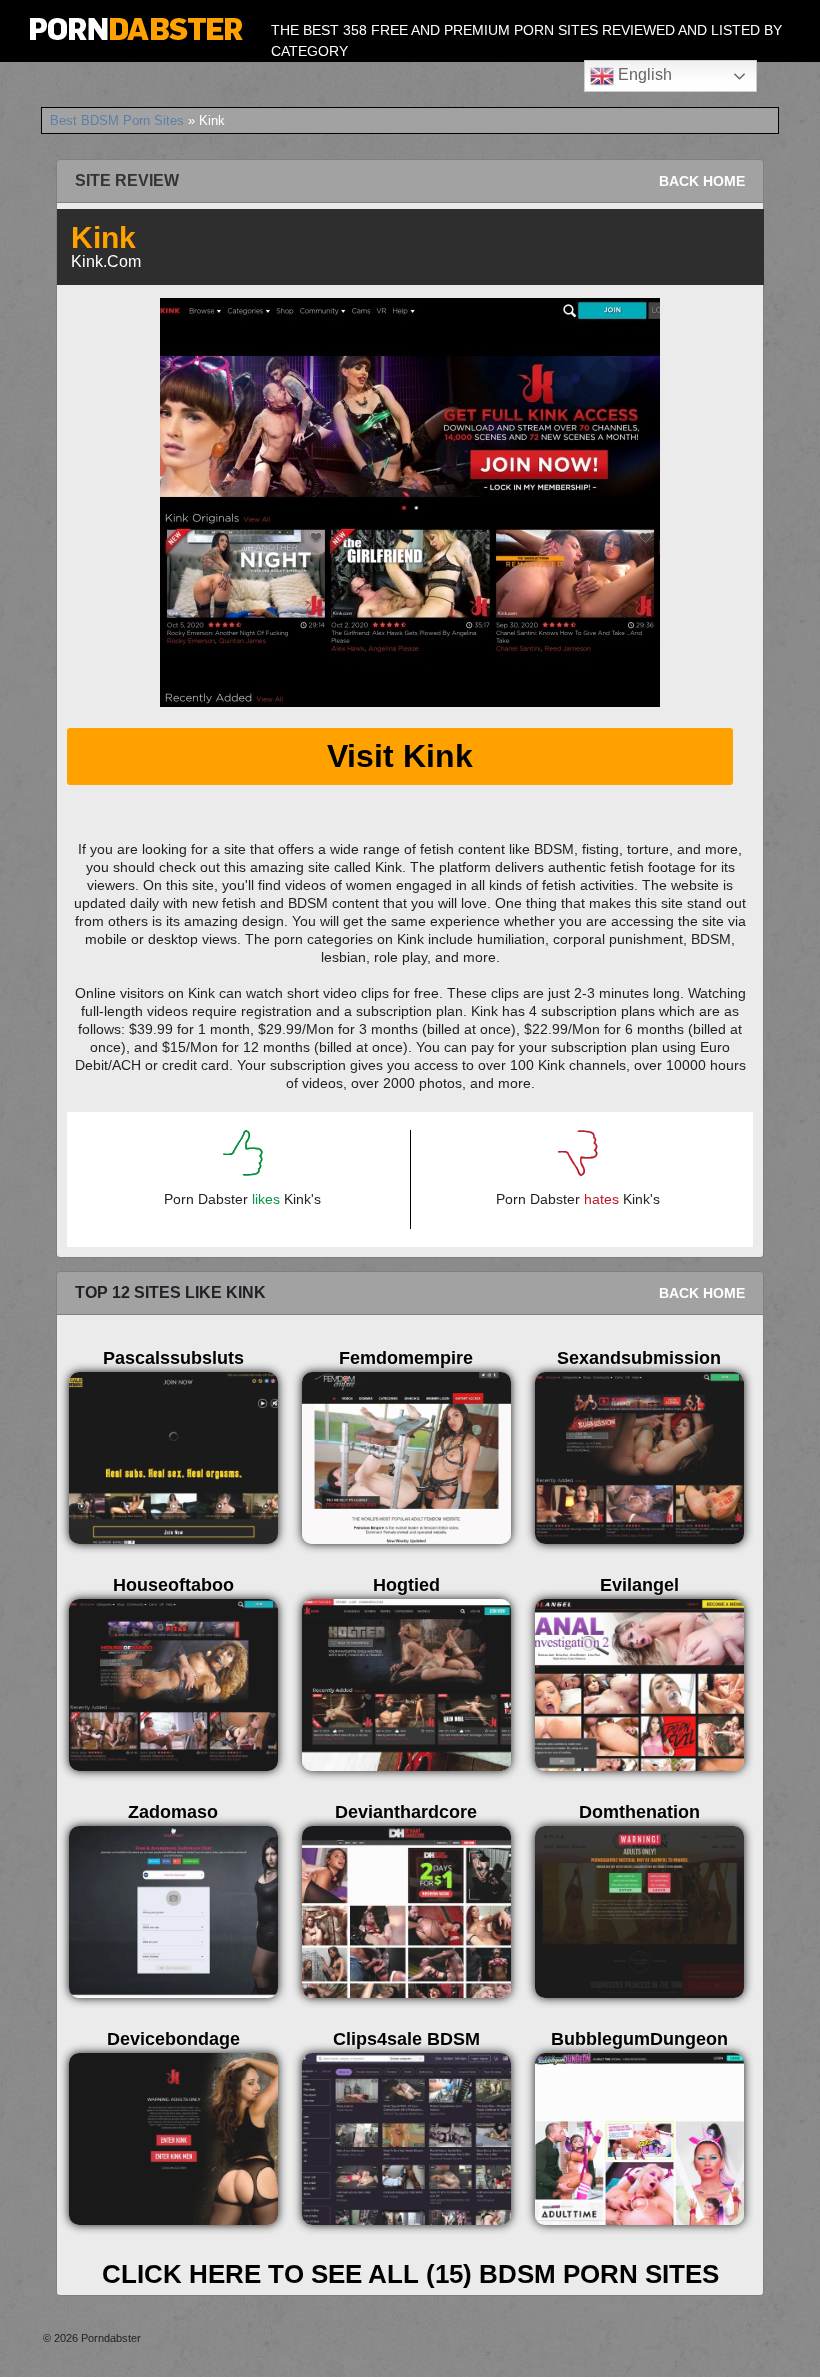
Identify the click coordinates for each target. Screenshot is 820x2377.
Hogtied (406, 1585)
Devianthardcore (406, 1812)
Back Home (702, 181)
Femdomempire (406, 1358)
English (643, 74)
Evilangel (639, 1585)
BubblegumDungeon (639, 2039)
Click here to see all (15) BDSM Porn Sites (410, 2274)
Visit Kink (400, 756)
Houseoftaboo (173, 1585)
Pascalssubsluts (173, 1358)
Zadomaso (173, 1812)
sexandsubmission (639, 1358)
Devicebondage (173, 2039)
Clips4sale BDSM (406, 2039)
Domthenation (639, 1812)
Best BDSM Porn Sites (117, 120)
